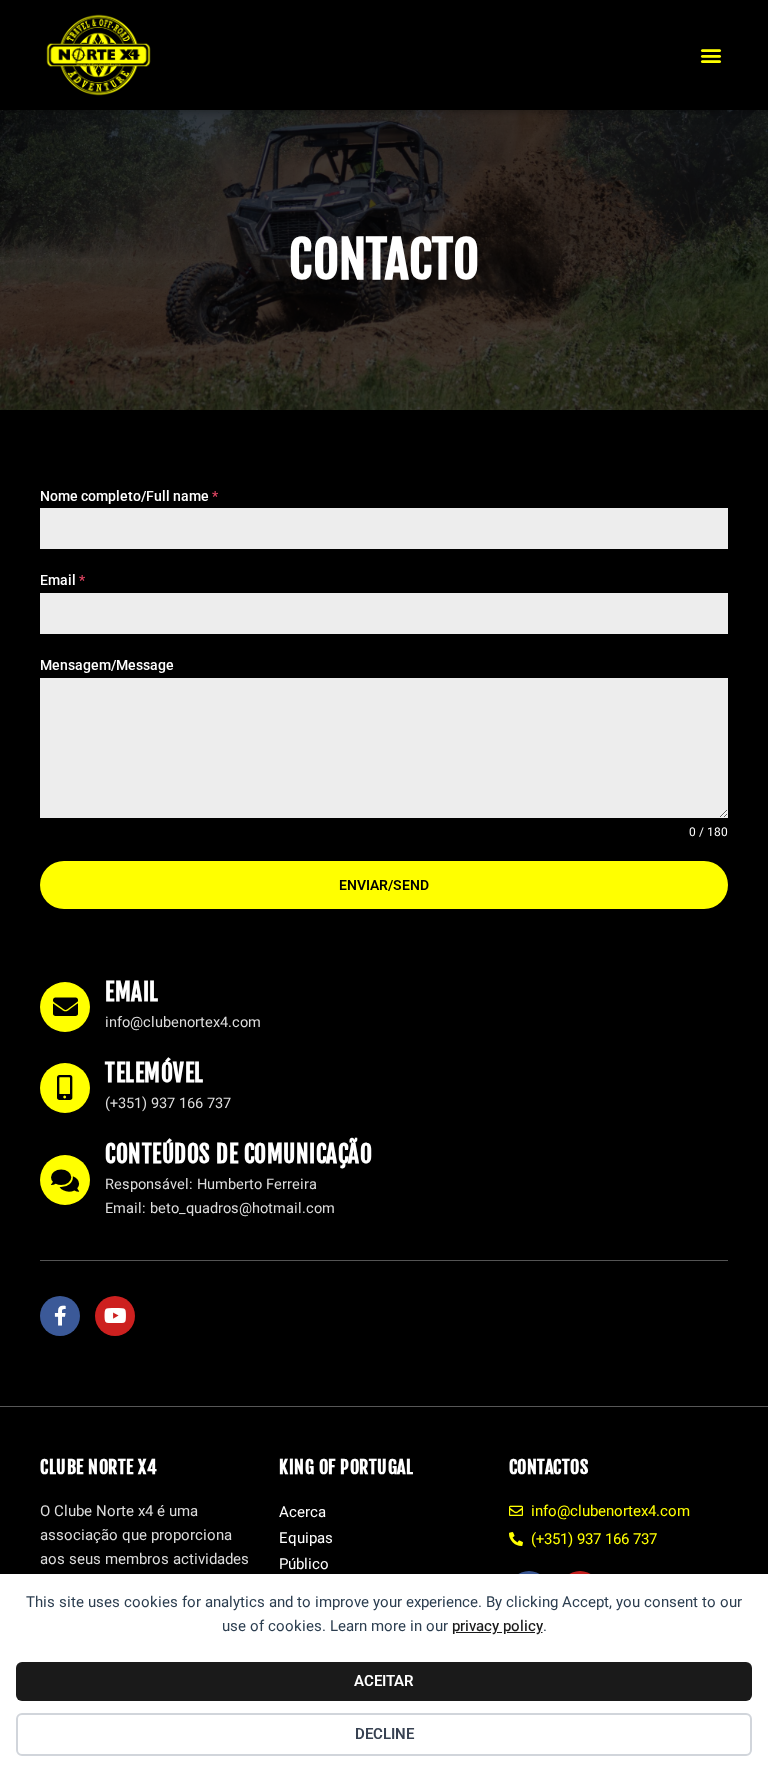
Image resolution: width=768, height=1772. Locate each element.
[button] (711, 54)
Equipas (306, 1538)
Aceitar (384, 1681)
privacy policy (497, 1626)
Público (304, 1564)
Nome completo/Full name (129, 496)
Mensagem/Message (107, 665)
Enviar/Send (384, 885)
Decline (384, 1734)
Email (62, 580)
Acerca (302, 1512)
